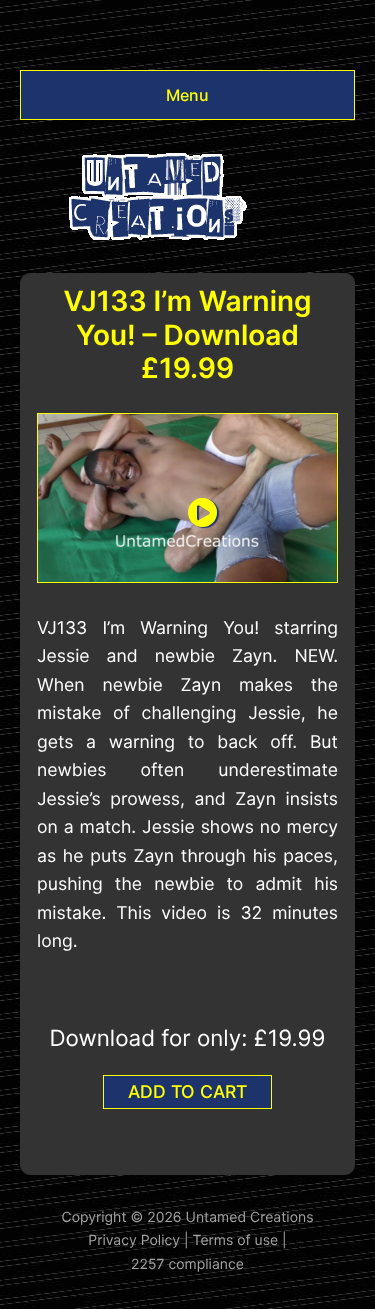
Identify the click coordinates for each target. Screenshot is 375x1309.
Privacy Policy (134, 1240)
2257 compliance (187, 1264)
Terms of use (236, 1240)
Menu (187, 95)
